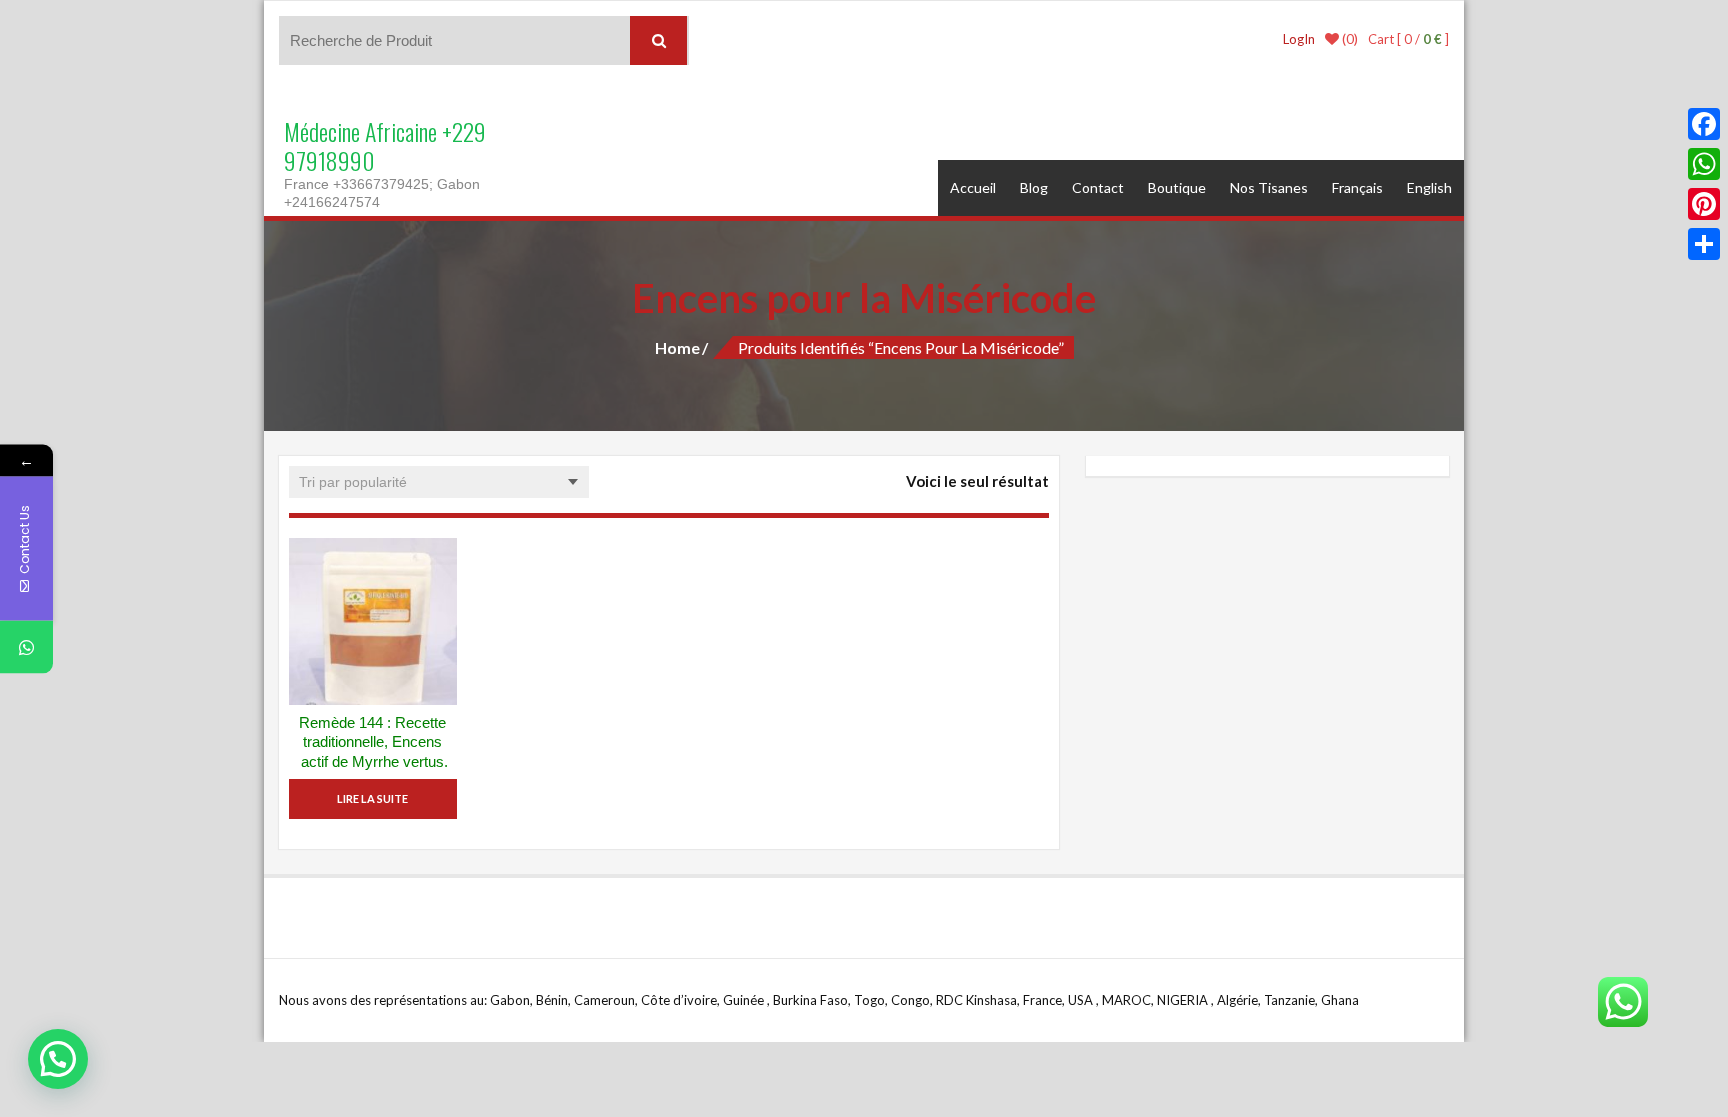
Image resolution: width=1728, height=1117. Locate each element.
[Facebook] (1704, 124)
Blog (1034, 187)
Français (1357, 187)
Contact (1098, 187)
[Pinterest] (1704, 204)
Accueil (973, 187)
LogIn (1299, 39)
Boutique (1177, 187)
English (1429, 187)
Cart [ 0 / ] (1408, 39)
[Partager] (1704, 244)
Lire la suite (372, 798)
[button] (58, 1059)
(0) (1348, 39)
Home (677, 347)
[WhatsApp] (1704, 164)
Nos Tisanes (1269, 187)
